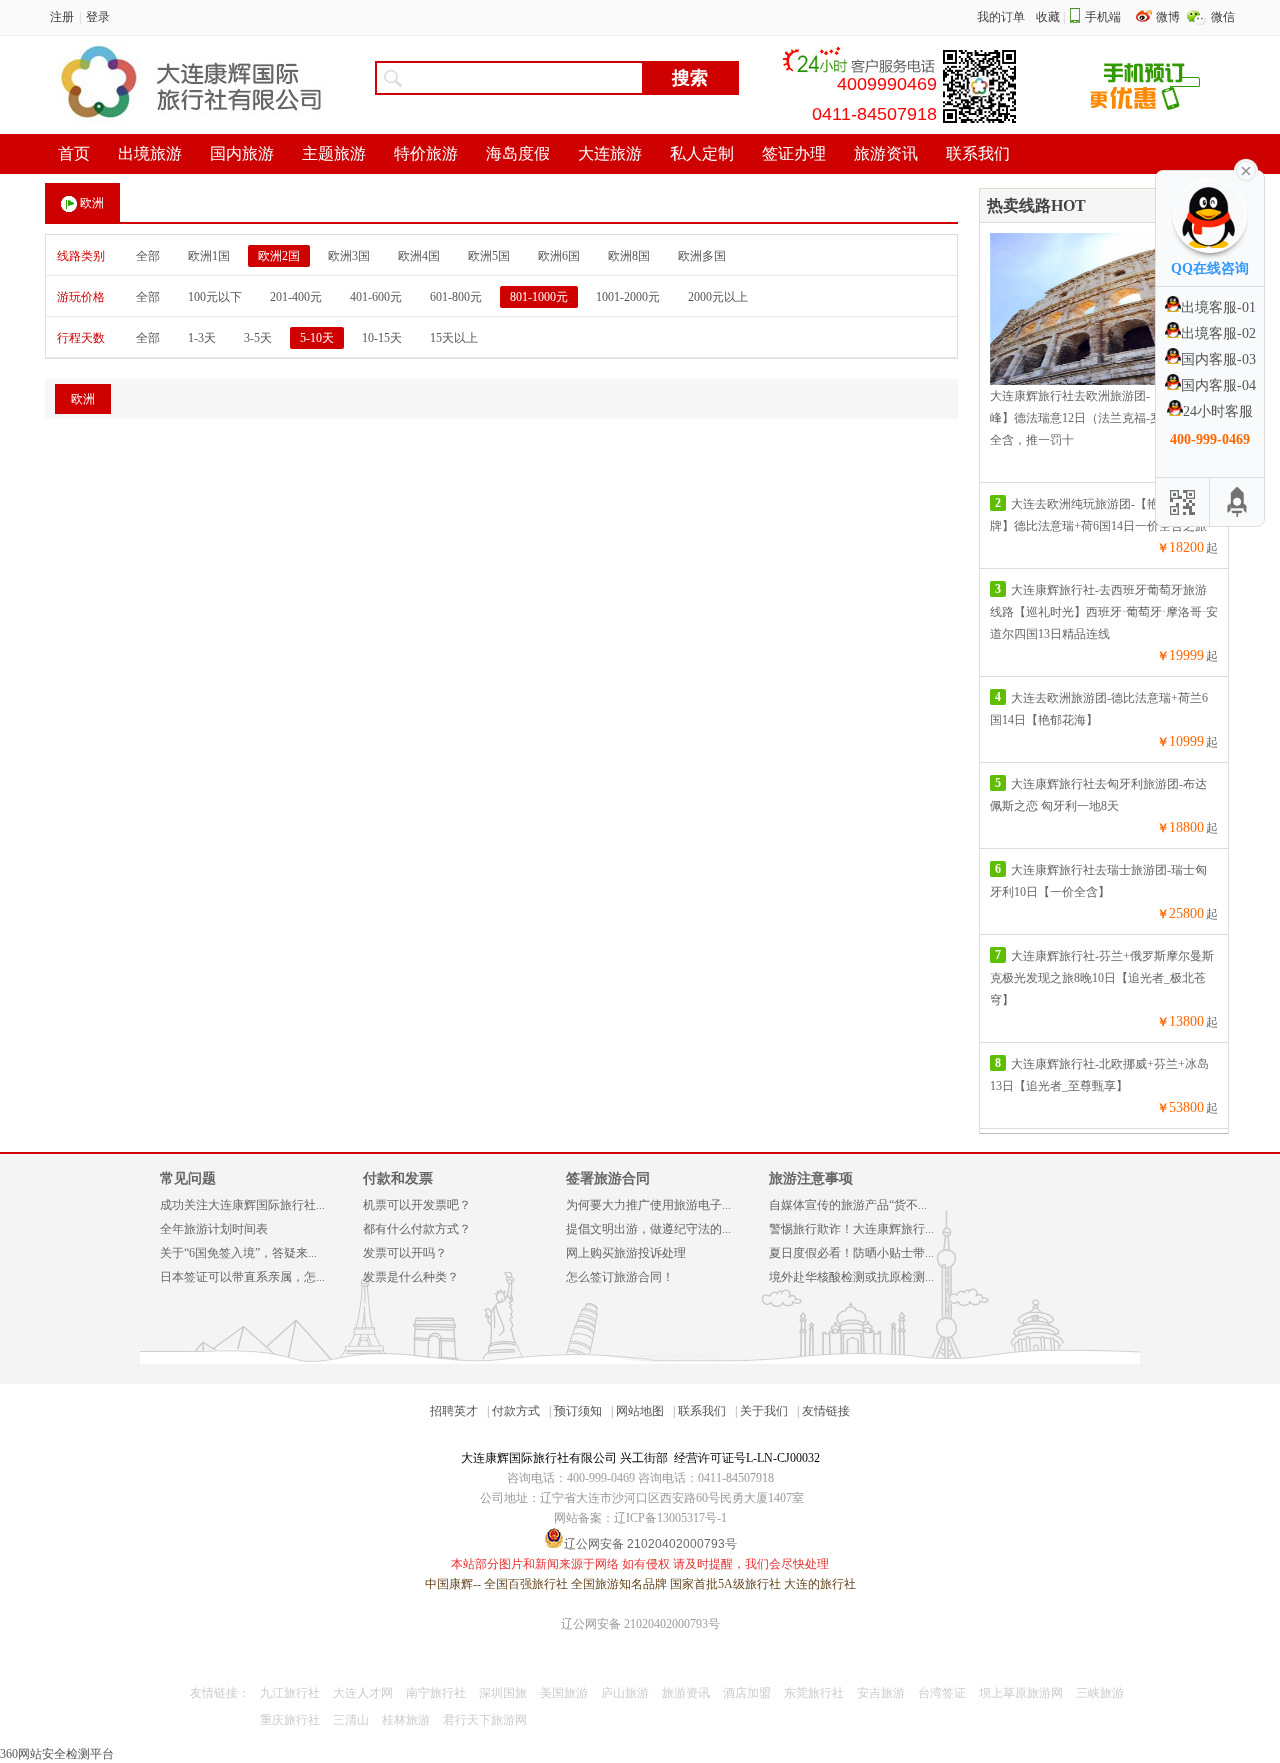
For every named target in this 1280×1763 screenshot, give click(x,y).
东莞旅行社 (814, 1693)
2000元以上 (718, 297)
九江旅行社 (290, 1693)
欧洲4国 (419, 256)
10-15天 (382, 338)
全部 (148, 256)
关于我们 (764, 1411)
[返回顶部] (1237, 502)
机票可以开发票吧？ (417, 1205)
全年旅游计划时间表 (214, 1229)
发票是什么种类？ (411, 1277)
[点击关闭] (1246, 169)
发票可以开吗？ (405, 1253)
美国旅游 (564, 1693)
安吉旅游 (881, 1693)
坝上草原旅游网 (1021, 1693)
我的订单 (1001, 17)
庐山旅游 (625, 1693)
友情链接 (826, 1411)
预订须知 (578, 1411)
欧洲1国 (209, 256)
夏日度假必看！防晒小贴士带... (851, 1253)
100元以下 (215, 297)
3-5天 (258, 338)
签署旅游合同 (608, 1178)
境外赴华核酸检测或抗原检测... (851, 1277)
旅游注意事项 (811, 1178)
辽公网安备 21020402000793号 (640, 1624)
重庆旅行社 (290, 1720)
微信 (1223, 17)
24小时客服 (1218, 411)
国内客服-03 (1218, 359)
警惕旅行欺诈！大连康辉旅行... (851, 1229)
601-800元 (456, 297)
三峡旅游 (1100, 1693)
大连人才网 (363, 1693)
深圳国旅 (503, 1693)
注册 (62, 17)
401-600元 (376, 297)
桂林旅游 (406, 1720)
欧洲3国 (349, 256)
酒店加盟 (747, 1693)
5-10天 (317, 338)
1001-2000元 (628, 297)
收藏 (1048, 17)
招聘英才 (454, 1411)
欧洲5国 (489, 256)
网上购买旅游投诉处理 (626, 1253)
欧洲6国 (559, 256)
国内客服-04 (1218, 385)
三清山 (351, 1720)
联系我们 (702, 1411)
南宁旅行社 (436, 1693)
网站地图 (640, 1411)
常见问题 (188, 1178)
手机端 (1103, 17)
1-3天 (202, 338)
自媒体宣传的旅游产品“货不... (848, 1205)
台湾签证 (942, 1693)
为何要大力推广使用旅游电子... (648, 1205)
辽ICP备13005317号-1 (670, 1518)
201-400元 (296, 297)
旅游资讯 (686, 1693)
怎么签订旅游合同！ (620, 1277)
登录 (98, 17)
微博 (1169, 17)
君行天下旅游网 (485, 1720)
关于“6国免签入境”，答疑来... (238, 1253)
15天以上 (454, 338)
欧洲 (92, 203)
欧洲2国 (279, 256)
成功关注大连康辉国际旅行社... (242, 1205)
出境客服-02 (1218, 333)
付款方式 (516, 1411)
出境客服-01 (1218, 307)
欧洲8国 (629, 256)
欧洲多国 (702, 256)
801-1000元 (539, 297)
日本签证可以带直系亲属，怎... (242, 1277)
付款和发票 (398, 1178)
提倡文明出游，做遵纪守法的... (648, 1229)
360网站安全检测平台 (57, 1754)
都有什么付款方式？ (417, 1229)
